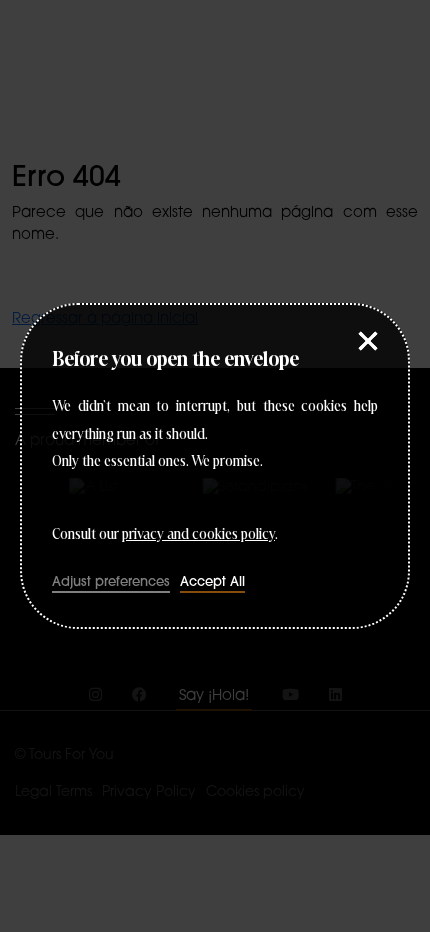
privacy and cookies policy (198, 532)
